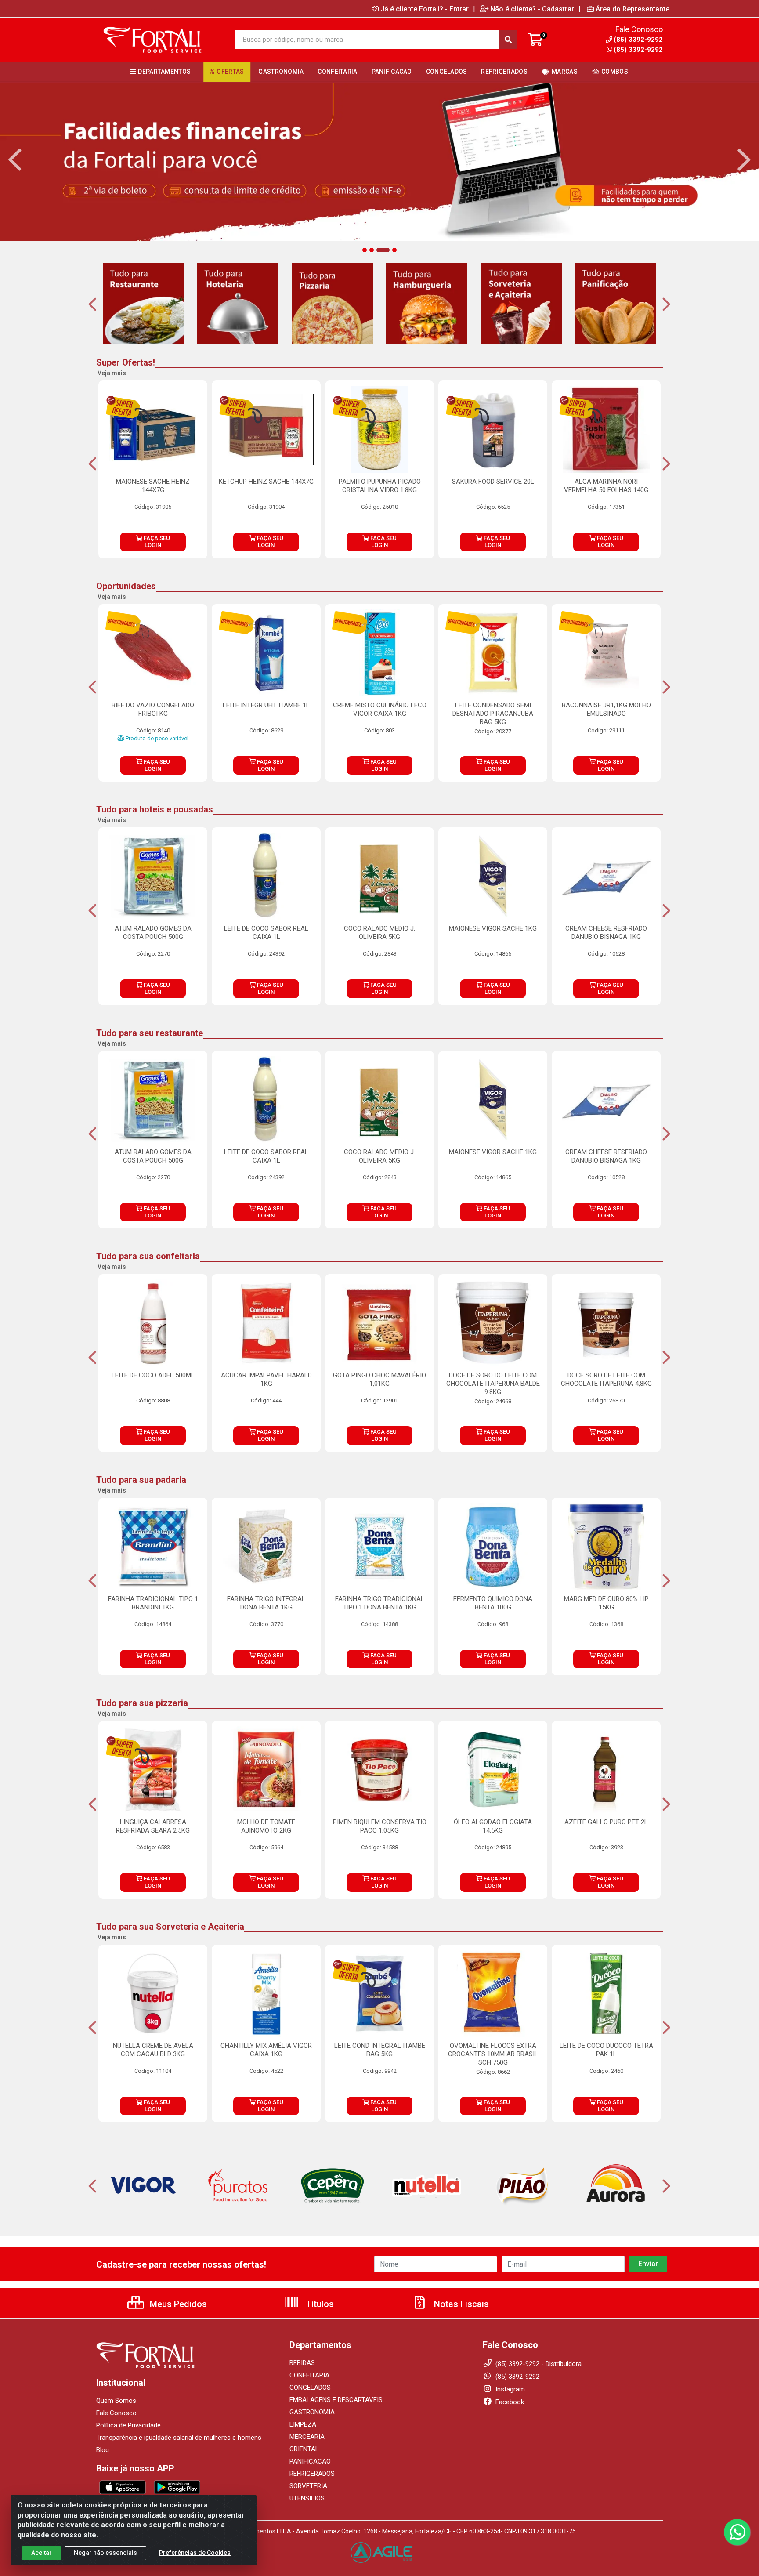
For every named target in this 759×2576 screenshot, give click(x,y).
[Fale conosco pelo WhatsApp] (737, 2532)
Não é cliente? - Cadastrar (532, 9)
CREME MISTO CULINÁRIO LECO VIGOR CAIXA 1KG (380, 709)
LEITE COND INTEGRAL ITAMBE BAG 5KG (380, 2050)
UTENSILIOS (307, 2498)
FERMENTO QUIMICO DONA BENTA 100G (493, 1603)
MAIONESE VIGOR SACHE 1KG (493, 928)
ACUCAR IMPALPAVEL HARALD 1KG (266, 1379)
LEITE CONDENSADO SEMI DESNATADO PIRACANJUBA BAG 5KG (493, 714)
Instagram (509, 2389)
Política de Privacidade (128, 2425)
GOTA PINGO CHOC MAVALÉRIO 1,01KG (379, 1379)
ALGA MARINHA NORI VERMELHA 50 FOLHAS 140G (606, 486)
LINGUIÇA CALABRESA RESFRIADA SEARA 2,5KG (153, 1826)
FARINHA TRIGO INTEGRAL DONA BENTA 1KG (266, 1603)
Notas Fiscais (460, 2304)
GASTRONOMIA (312, 2412)
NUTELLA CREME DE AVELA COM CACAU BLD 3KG (153, 2050)
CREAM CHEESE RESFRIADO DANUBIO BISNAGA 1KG (606, 933)
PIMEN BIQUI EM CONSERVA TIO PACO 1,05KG (380, 1826)
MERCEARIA (307, 2437)
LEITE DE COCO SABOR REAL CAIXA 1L (266, 933)
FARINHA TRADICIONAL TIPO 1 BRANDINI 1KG (153, 1603)
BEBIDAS (302, 2363)
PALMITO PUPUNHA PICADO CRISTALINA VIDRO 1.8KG (380, 486)
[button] (365, 250)
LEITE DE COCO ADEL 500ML (153, 1375)
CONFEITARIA (309, 2375)
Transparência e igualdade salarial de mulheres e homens (179, 2438)
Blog (103, 2450)
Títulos (319, 2304)
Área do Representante (632, 9)
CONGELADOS (310, 2388)
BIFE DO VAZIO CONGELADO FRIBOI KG (153, 709)
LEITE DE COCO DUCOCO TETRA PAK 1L (606, 2050)
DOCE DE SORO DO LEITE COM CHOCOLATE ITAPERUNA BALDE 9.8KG (493, 1384)
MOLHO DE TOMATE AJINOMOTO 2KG (266, 1826)
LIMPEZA (303, 2424)
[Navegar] (15, 160)
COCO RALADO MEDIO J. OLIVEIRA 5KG (379, 933)
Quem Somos (116, 2401)
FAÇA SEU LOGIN (156, 542)
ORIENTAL (304, 2449)
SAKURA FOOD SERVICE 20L (493, 482)
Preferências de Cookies (195, 2553)
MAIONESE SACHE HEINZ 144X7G (153, 486)
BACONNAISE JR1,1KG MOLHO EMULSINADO (606, 709)
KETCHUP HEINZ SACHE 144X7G (266, 482)
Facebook (509, 2402)
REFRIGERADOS (312, 2474)
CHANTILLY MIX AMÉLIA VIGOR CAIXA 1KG (266, 2050)
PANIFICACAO (310, 2461)
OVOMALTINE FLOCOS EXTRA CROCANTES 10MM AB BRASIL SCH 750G (493, 2054)
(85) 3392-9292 (638, 50)
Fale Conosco (116, 2413)
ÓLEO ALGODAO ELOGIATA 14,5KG (493, 1826)
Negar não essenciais (105, 2553)
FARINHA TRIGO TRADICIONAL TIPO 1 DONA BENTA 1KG (380, 1603)
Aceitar (42, 2553)
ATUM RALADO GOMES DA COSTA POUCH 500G (153, 933)
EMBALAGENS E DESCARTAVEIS (336, 2400)
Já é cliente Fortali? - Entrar (425, 9)
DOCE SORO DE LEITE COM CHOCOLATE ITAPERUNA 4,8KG (606, 1379)
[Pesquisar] (508, 40)
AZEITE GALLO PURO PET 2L (606, 1822)
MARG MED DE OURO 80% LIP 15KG (606, 1603)
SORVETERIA (308, 2486)
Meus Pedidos (177, 2304)
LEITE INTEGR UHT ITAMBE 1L (266, 705)
